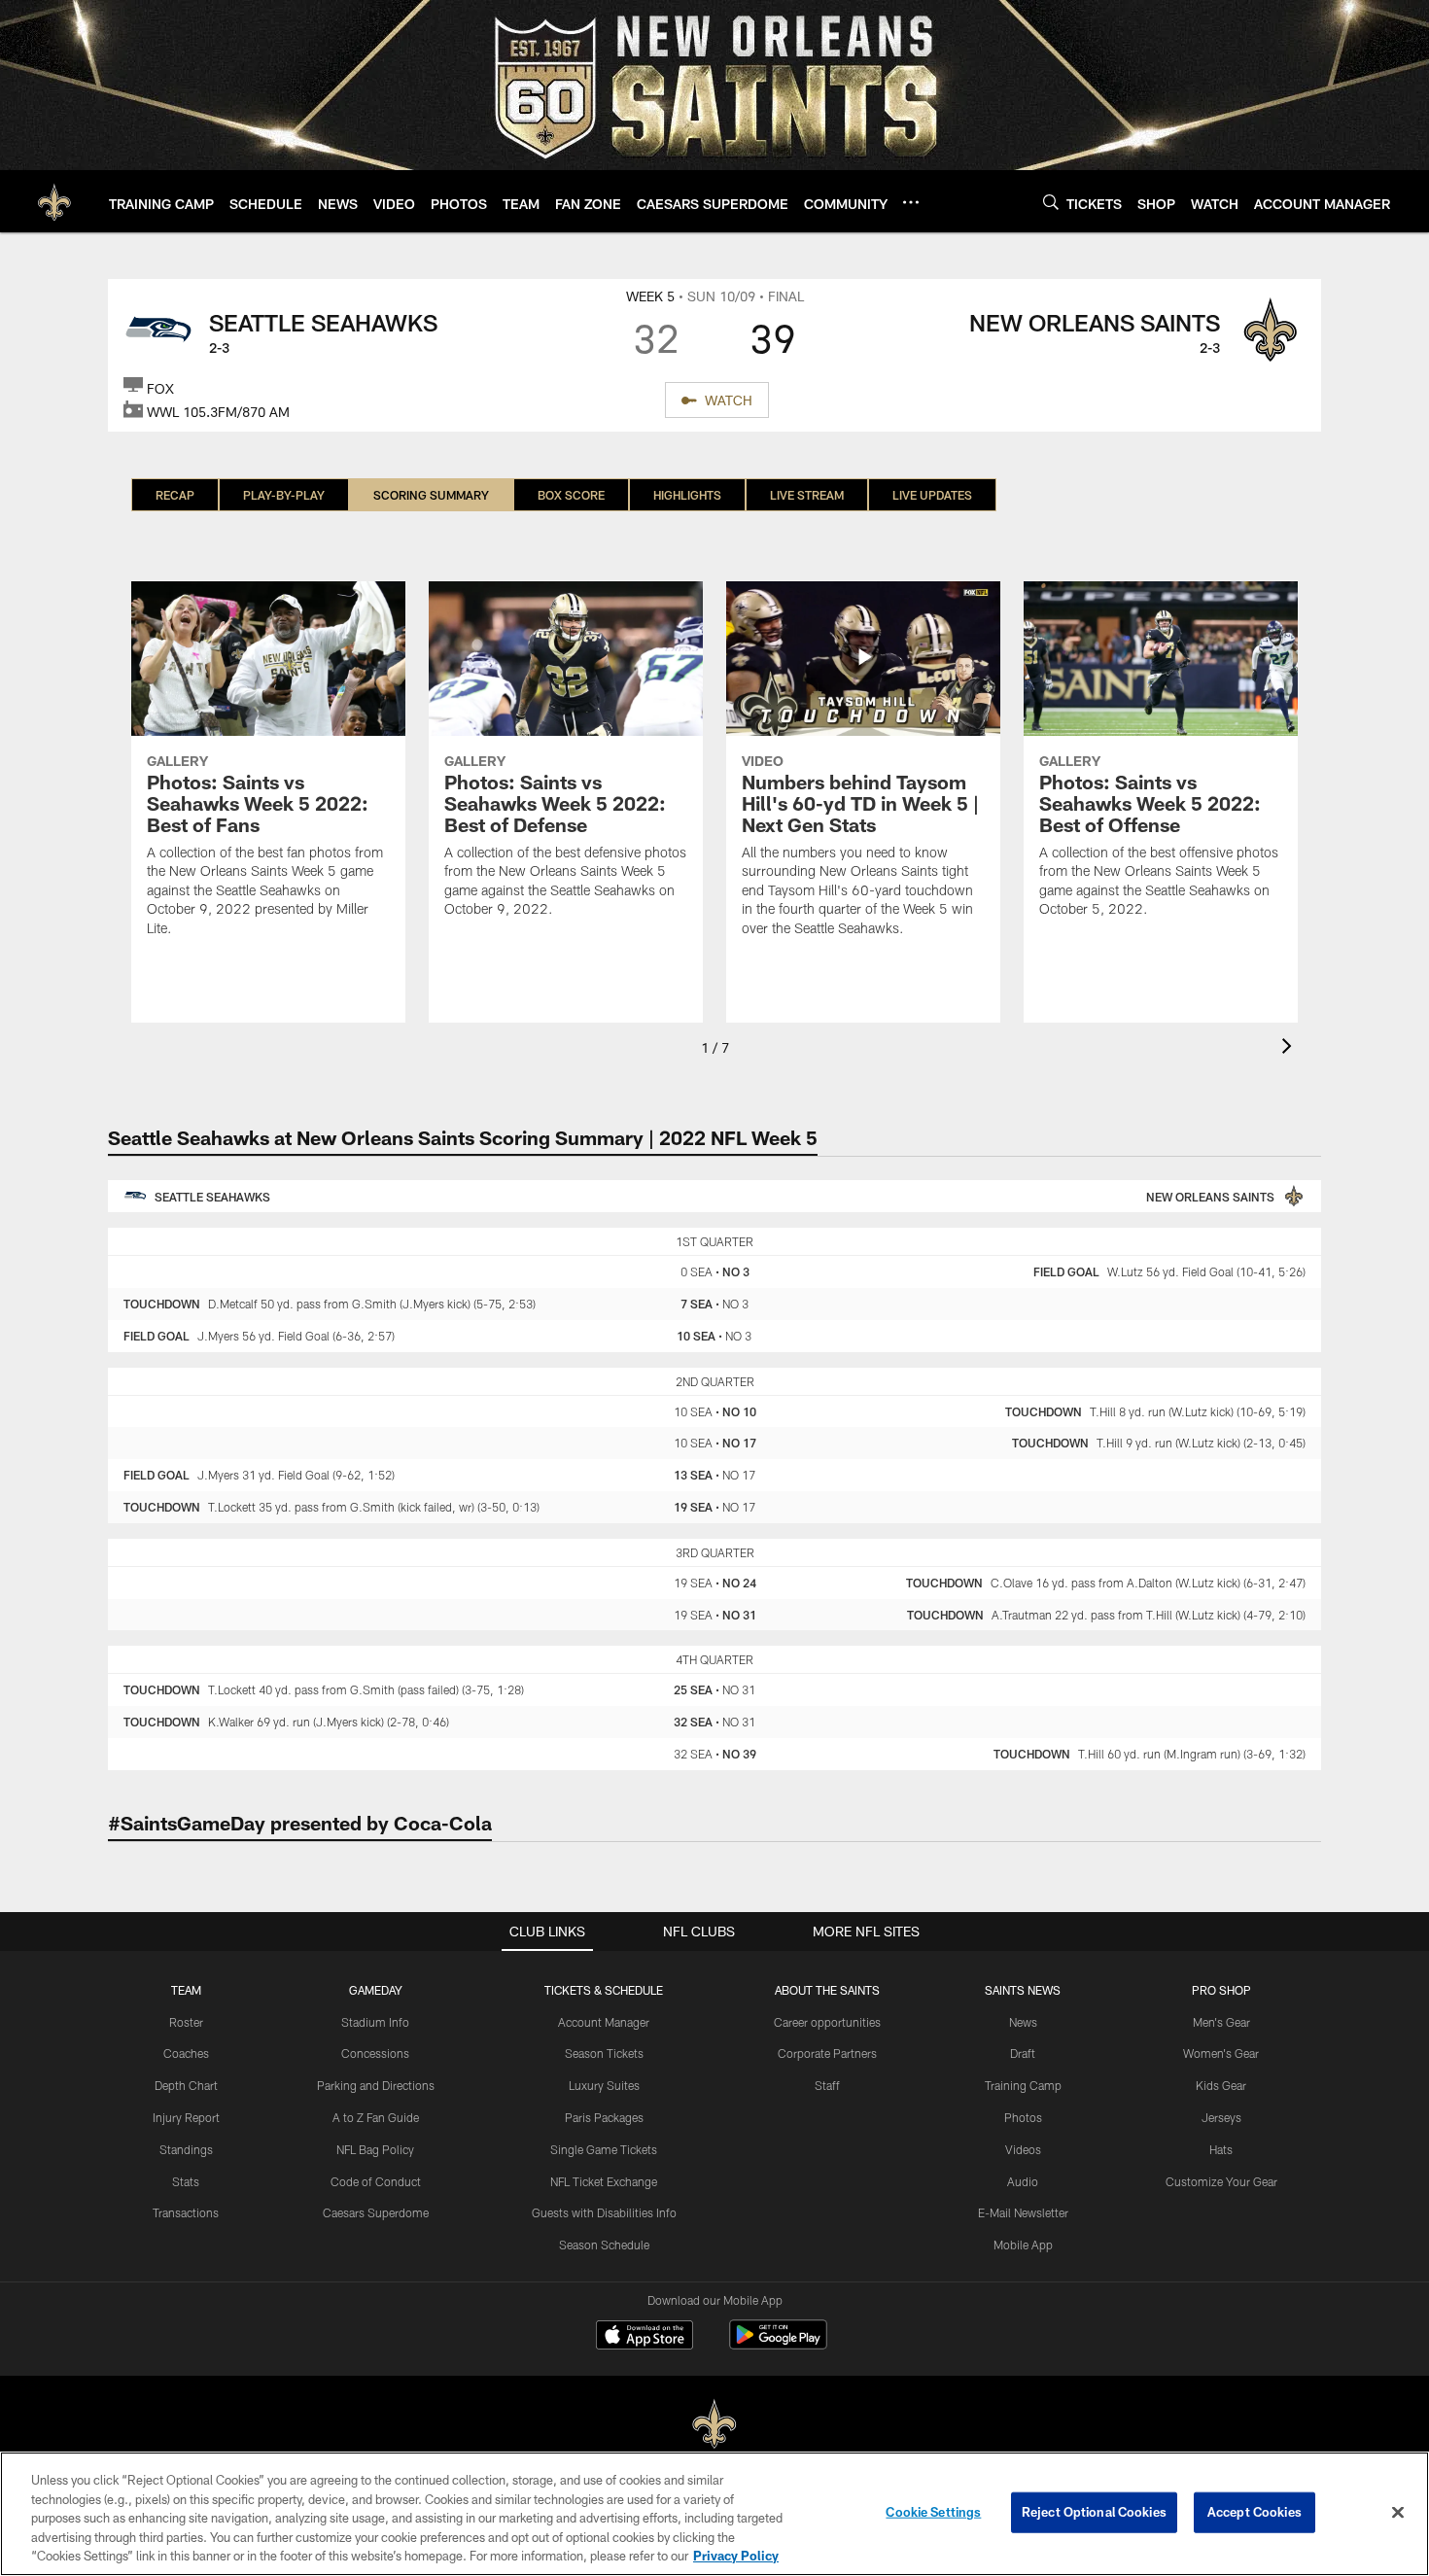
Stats (186, 2181)
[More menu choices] (911, 202)
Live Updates (932, 495)
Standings (186, 2149)
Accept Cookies (1255, 2512)
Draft (1023, 2053)
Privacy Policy (736, 2556)
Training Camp (1023, 2085)
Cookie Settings (933, 2512)
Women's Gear (1221, 2053)
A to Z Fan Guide (376, 2117)
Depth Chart (186, 2085)
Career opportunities (827, 2022)
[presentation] (1290, 1048)
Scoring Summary (431, 495)
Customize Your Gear (1221, 2181)
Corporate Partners (827, 2053)
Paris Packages (604, 2117)
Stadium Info (375, 2022)
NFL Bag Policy (375, 2149)
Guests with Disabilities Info (604, 2212)
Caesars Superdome (376, 2212)
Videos (1023, 2149)
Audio (1023, 2181)
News (1023, 2022)
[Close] (1398, 2513)
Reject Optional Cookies (1094, 2512)
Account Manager (604, 2022)
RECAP (175, 495)
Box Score (571, 495)
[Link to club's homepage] (54, 201)
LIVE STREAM (807, 495)
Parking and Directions (376, 2085)
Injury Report (186, 2117)
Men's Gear (1221, 2022)
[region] (714, 2514)
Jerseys (1221, 2117)
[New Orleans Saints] (714, 2425)
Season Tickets (604, 2053)
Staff (827, 2085)
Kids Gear (1221, 2085)
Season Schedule (604, 2245)
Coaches (186, 2053)
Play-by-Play (284, 495)
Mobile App (1023, 2245)
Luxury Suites (604, 2085)
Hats (1221, 2149)
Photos (1023, 2117)
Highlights (687, 495)
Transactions (186, 2212)
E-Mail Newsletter (1023, 2212)
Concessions (375, 2053)
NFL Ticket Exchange (604, 2181)
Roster (186, 2022)
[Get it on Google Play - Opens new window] (778, 2344)
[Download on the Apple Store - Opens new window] (645, 2337)
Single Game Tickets (604, 2149)
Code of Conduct (376, 2181)
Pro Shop (1221, 1990)
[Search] (1051, 202)
